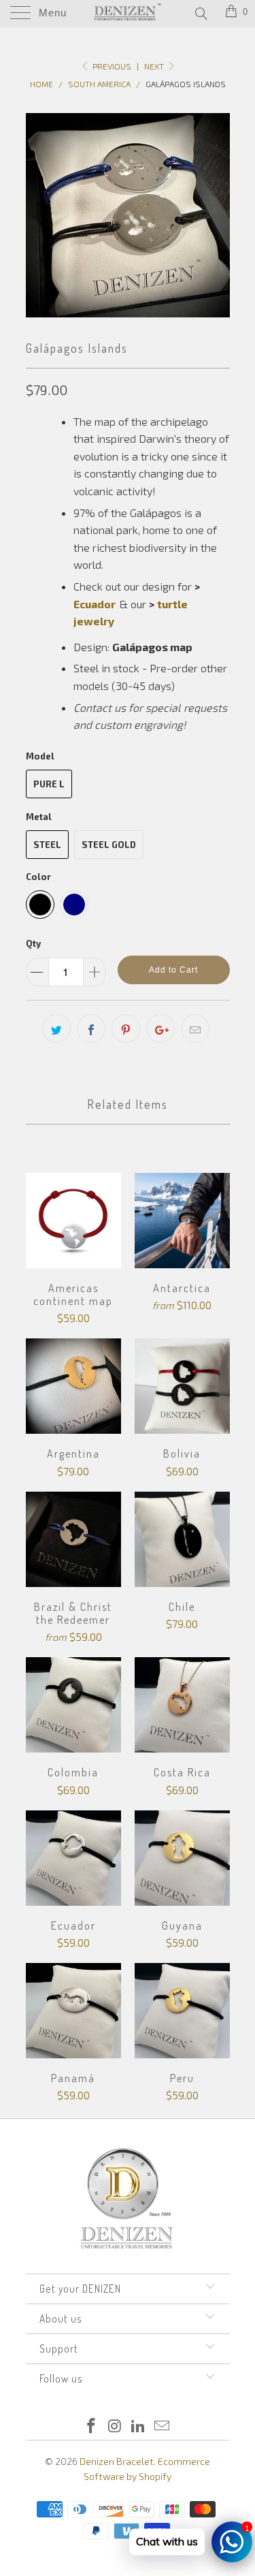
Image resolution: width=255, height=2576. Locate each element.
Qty (33, 943)
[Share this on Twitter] (56, 1028)
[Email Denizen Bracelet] (163, 2426)
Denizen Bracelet (117, 2461)
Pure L (49, 784)
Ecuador (95, 604)
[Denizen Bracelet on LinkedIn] (139, 2426)
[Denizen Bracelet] (128, 14)
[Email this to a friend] (195, 1028)
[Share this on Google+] (160, 1028)
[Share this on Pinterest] (126, 1028)
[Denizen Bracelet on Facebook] (92, 2426)
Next (155, 66)
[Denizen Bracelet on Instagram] (115, 2426)
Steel (47, 845)
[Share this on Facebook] (91, 1028)
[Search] (200, 13)
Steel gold (109, 845)
